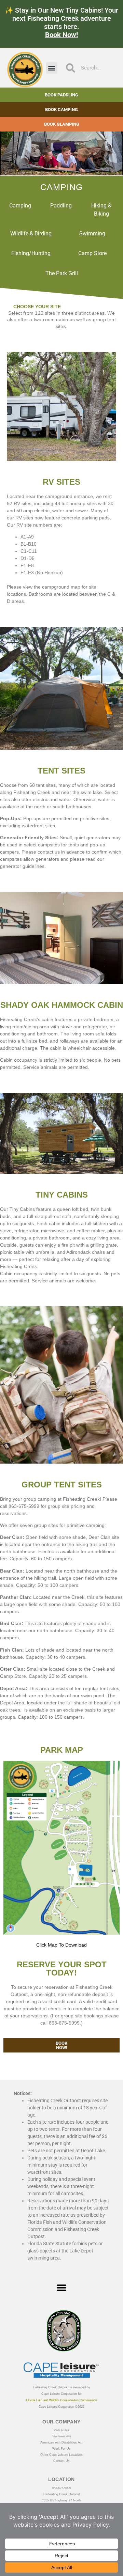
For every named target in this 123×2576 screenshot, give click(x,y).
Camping (20, 206)
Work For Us (61, 2449)
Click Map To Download (61, 1945)
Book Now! (61, 35)
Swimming (92, 233)
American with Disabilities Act (61, 2442)
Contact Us (61, 2461)
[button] (52, 68)
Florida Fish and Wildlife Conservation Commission (61, 2400)
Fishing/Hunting (31, 253)
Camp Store (92, 253)
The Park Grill (62, 273)
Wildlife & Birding (31, 233)
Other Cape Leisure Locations (61, 2455)
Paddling (61, 206)
